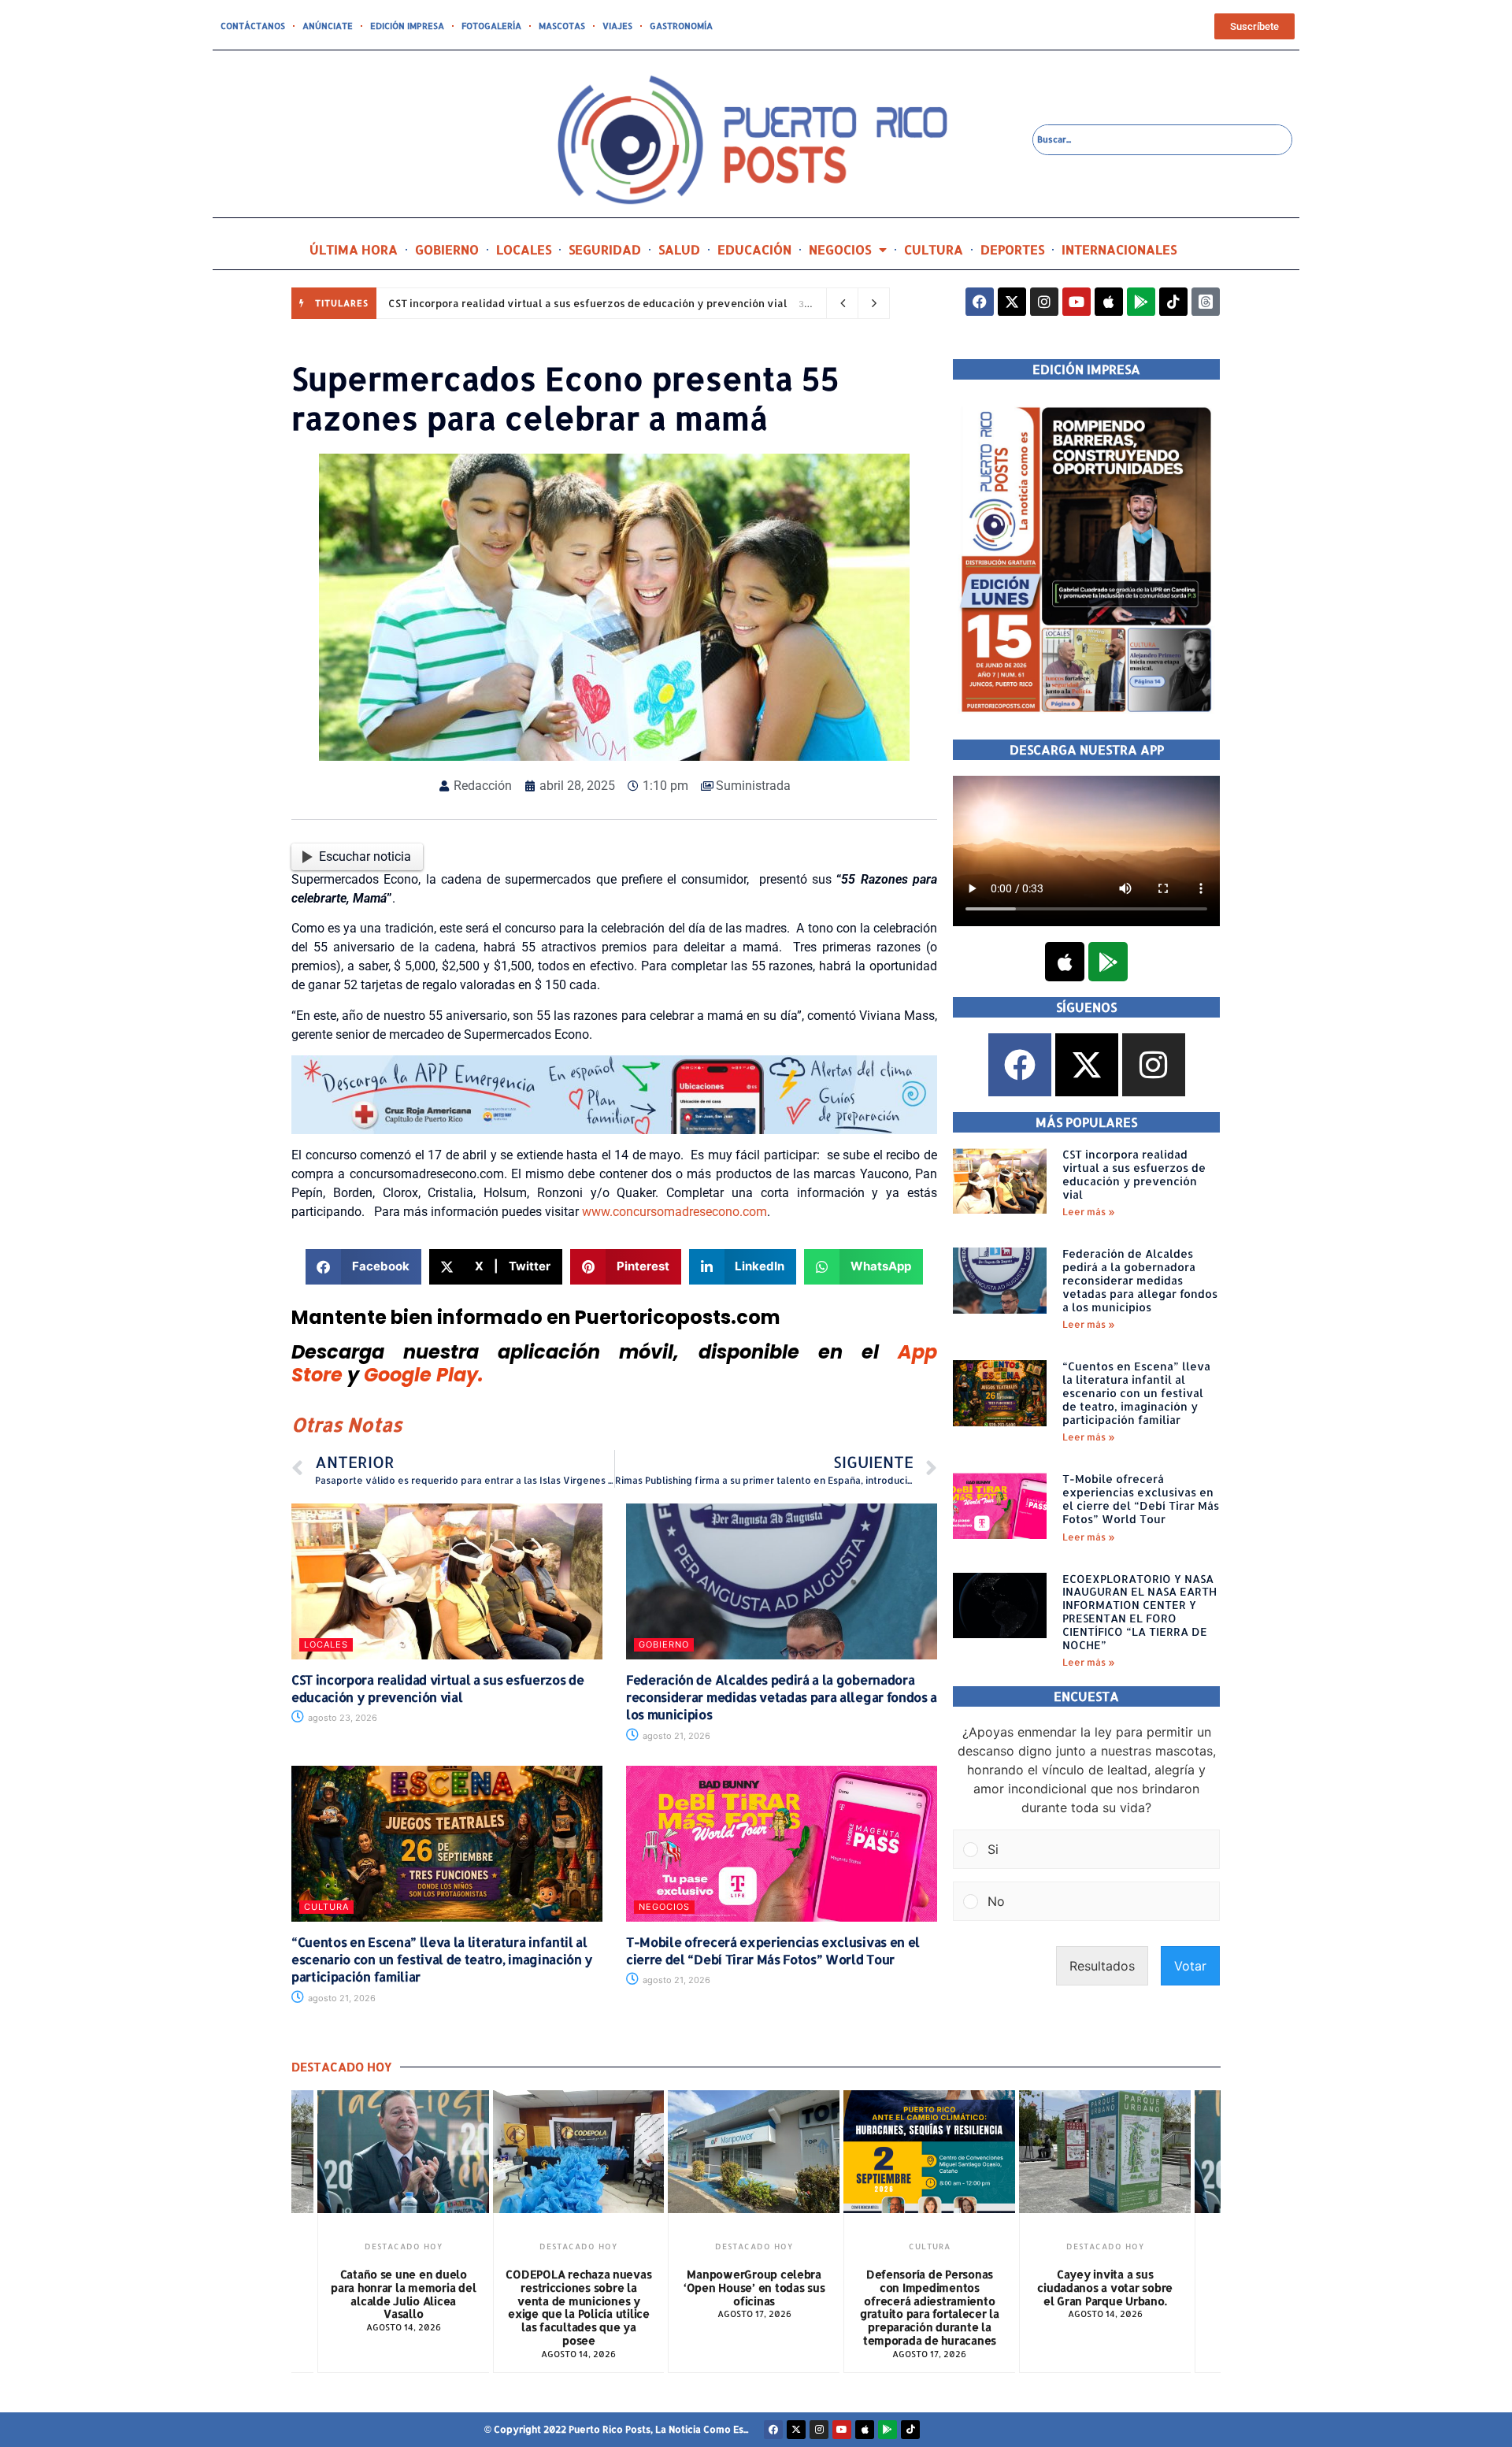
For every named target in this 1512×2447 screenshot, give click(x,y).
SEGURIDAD (605, 249)
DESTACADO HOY (404, 2246)
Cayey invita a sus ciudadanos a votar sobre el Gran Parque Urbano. (1105, 2288)
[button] (363, 1267)
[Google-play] (1141, 302)
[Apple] (1109, 302)
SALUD (679, 249)
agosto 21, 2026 (675, 1736)
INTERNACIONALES (1119, 249)
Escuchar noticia (365, 856)
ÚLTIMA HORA (354, 249)
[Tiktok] (1173, 302)
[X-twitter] (1012, 302)
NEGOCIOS (840, 249)
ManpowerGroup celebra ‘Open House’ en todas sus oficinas (754, 2288)
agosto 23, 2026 (341, 1718)
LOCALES (524, 249)
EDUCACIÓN (754, 249)
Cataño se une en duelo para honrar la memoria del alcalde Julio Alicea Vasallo (403, 2294)
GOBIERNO (447, 249)
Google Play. (424, 1375)
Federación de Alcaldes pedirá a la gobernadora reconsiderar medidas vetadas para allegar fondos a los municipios (782, 1697)
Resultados (1102, 1966)
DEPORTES (1012, 249)
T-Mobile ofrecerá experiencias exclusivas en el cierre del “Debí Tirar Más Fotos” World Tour (773, 1950)
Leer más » (1089, 1212)
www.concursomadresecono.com (674, 1212)
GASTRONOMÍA (681, 26)
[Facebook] (980, 302)
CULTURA (934, 249)
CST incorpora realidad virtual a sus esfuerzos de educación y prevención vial (588, 303)
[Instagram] (1044, 302)
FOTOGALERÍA (491, 26)
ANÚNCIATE (328, 26)
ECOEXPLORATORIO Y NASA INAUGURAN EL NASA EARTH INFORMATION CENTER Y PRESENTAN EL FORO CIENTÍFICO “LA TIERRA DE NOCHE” (1140, 1612)
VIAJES (617, 26)
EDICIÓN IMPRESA (407, 26)
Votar (1190, 1966)
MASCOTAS (562, 26)
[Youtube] (1077, 302)
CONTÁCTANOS (253, 26)
